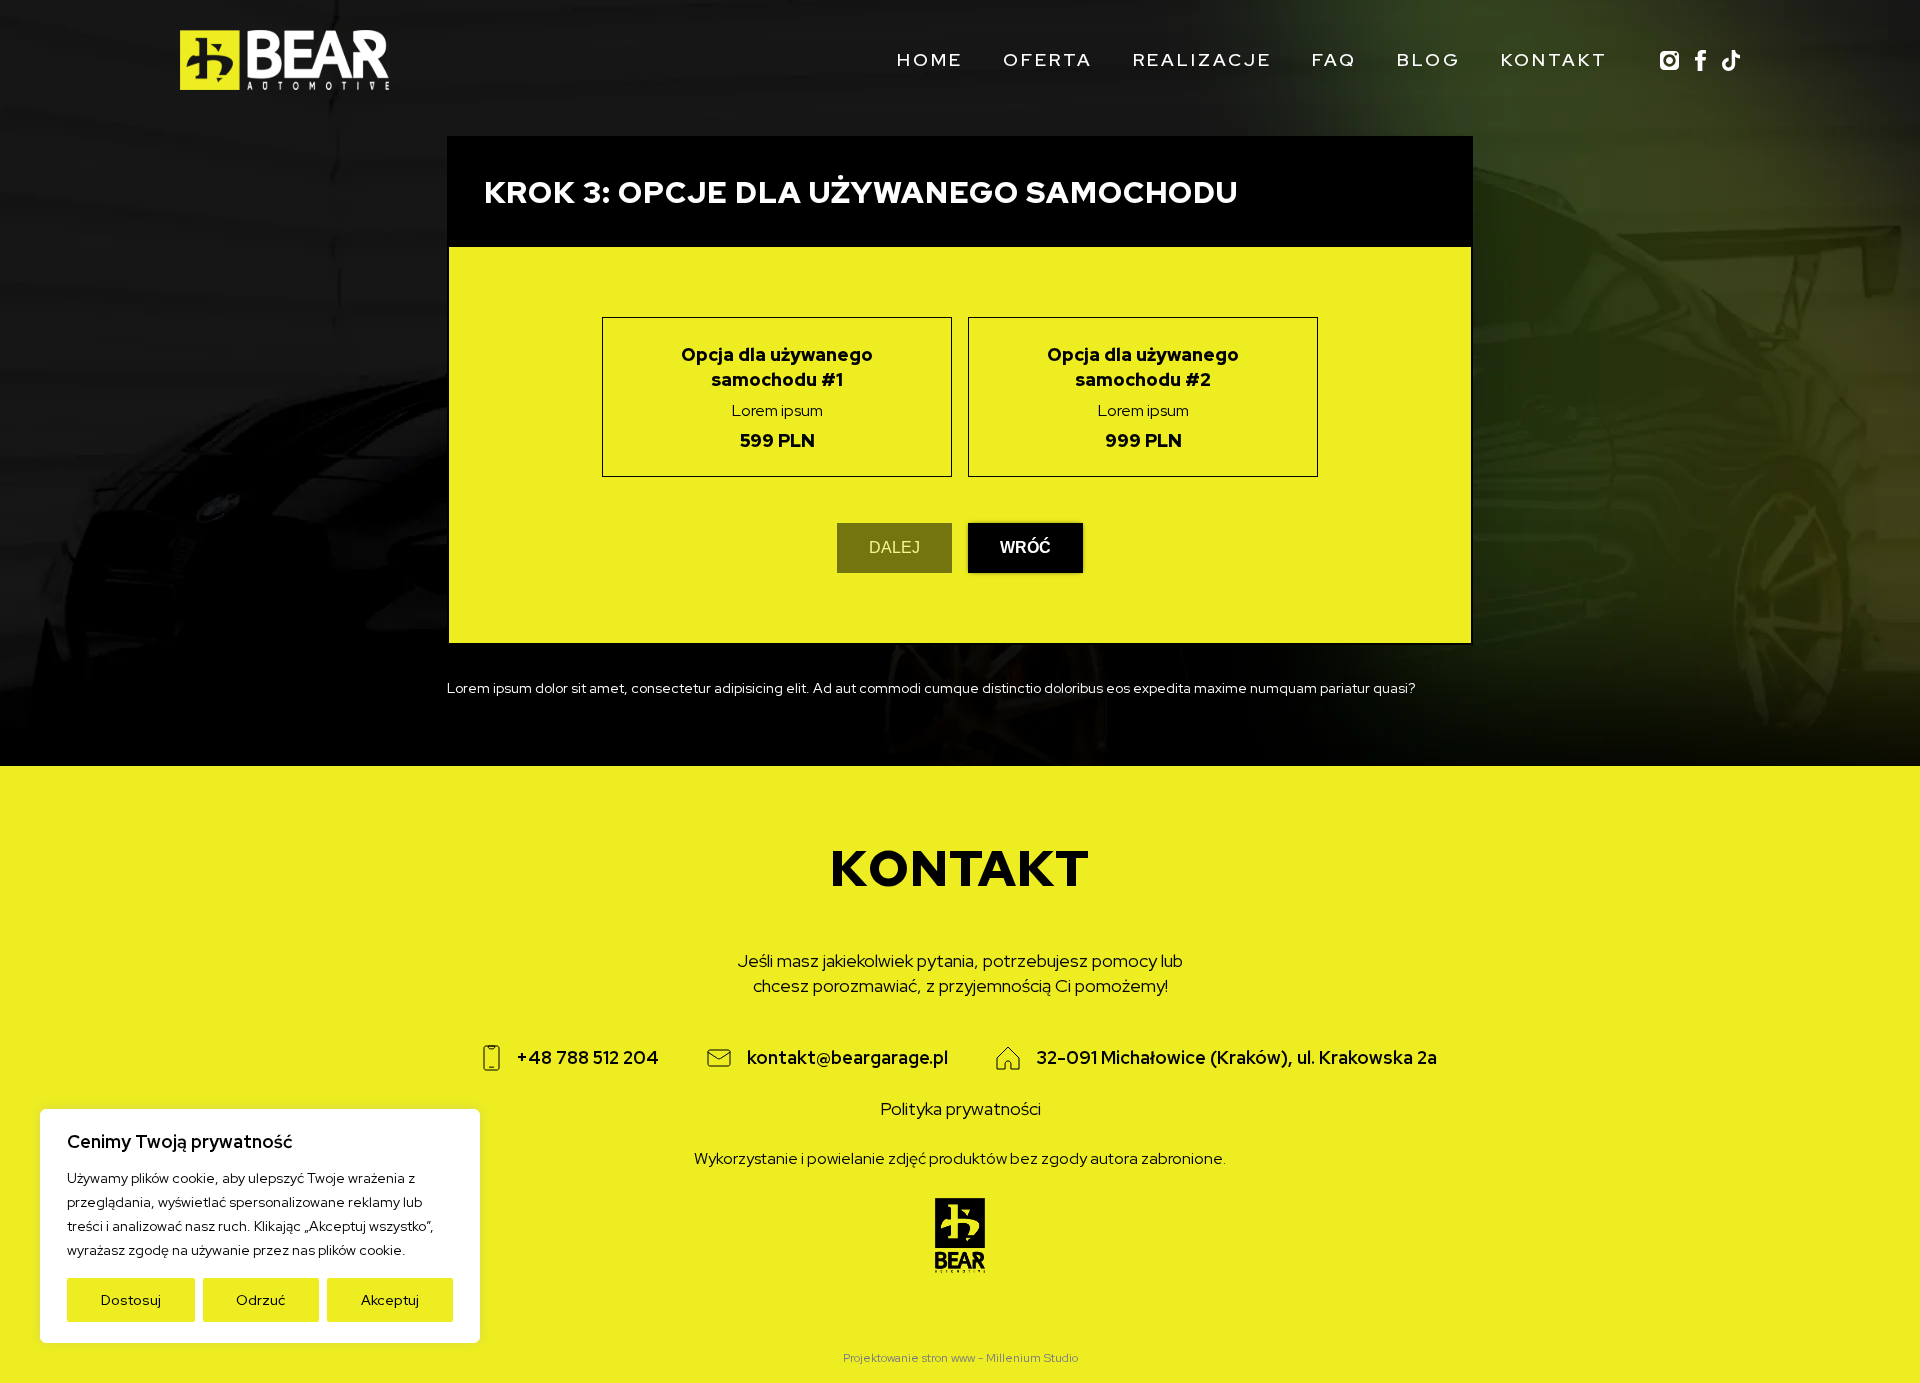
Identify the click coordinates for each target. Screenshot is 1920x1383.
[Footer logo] (960, 1238)
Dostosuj (131, 1300)
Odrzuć (260, 1300)
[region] (260, 1226)
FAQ (1334, 59)
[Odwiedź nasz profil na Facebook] (1700, 60)
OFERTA (1048, 59)
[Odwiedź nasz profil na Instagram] (1669, 60)
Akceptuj (390, 1300)
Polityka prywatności (960, 1109)
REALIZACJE (1202, 59)
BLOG (1429, 59)
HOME (930, 59)
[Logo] (284, 60)
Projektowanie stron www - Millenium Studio (960, 1358)
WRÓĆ (1025, 547)
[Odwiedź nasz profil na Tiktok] (1731, 60)
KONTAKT (1554, 59)
